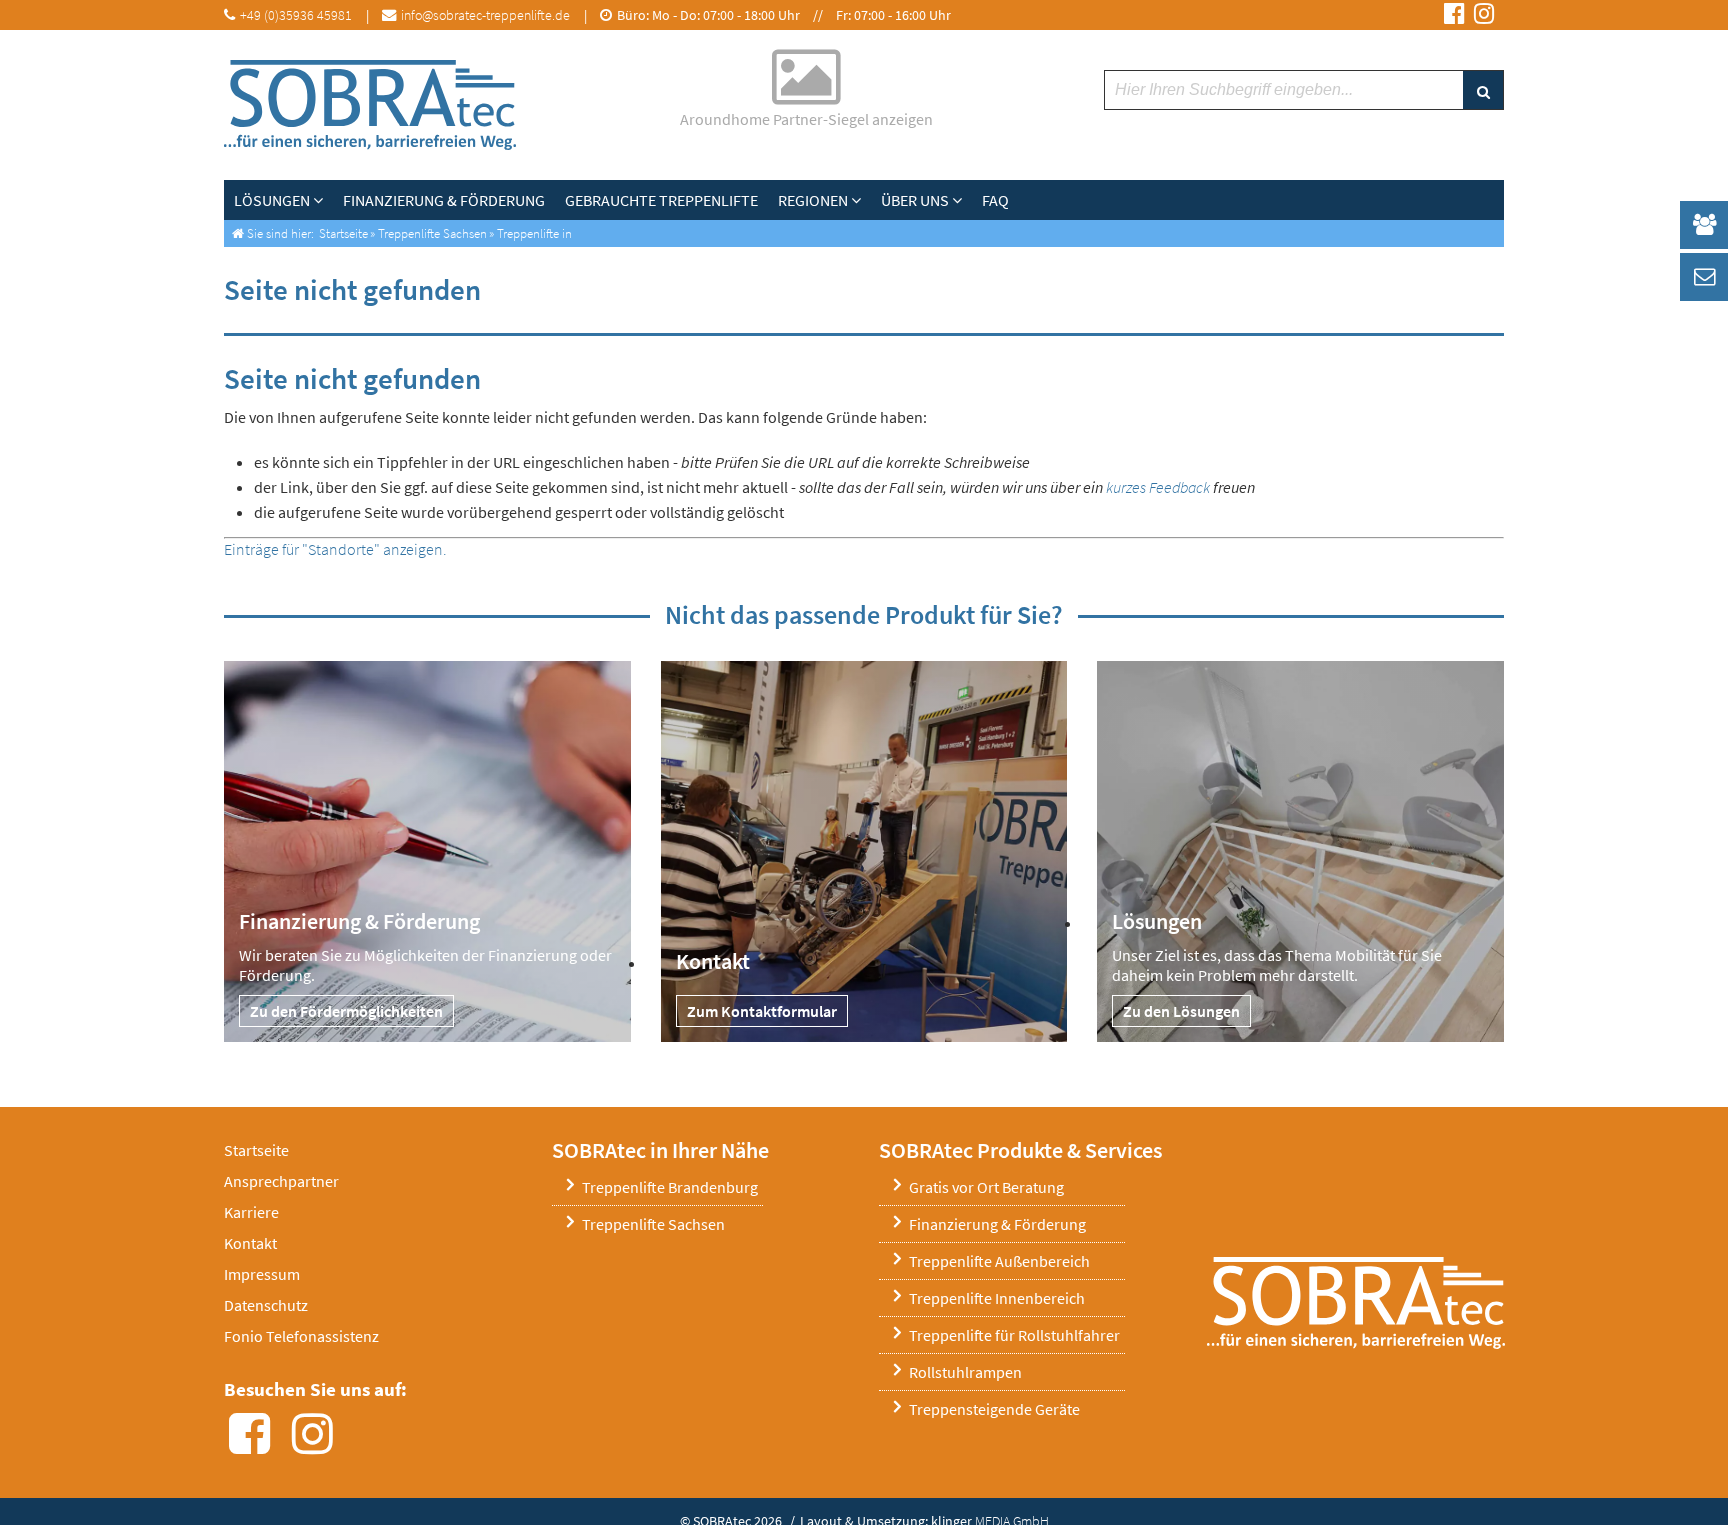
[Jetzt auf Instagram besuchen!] (1484, 15)
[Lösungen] (323, 200)
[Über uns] (962, 200)
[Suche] (1483, 90)
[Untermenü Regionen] (861, 200)
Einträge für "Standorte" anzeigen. (335, 549)
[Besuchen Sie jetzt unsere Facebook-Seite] (1454, 15)
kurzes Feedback (1158, 487)
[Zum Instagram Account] (318, 1445)
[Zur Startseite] (370, 105)
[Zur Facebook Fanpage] (255, 1445)
